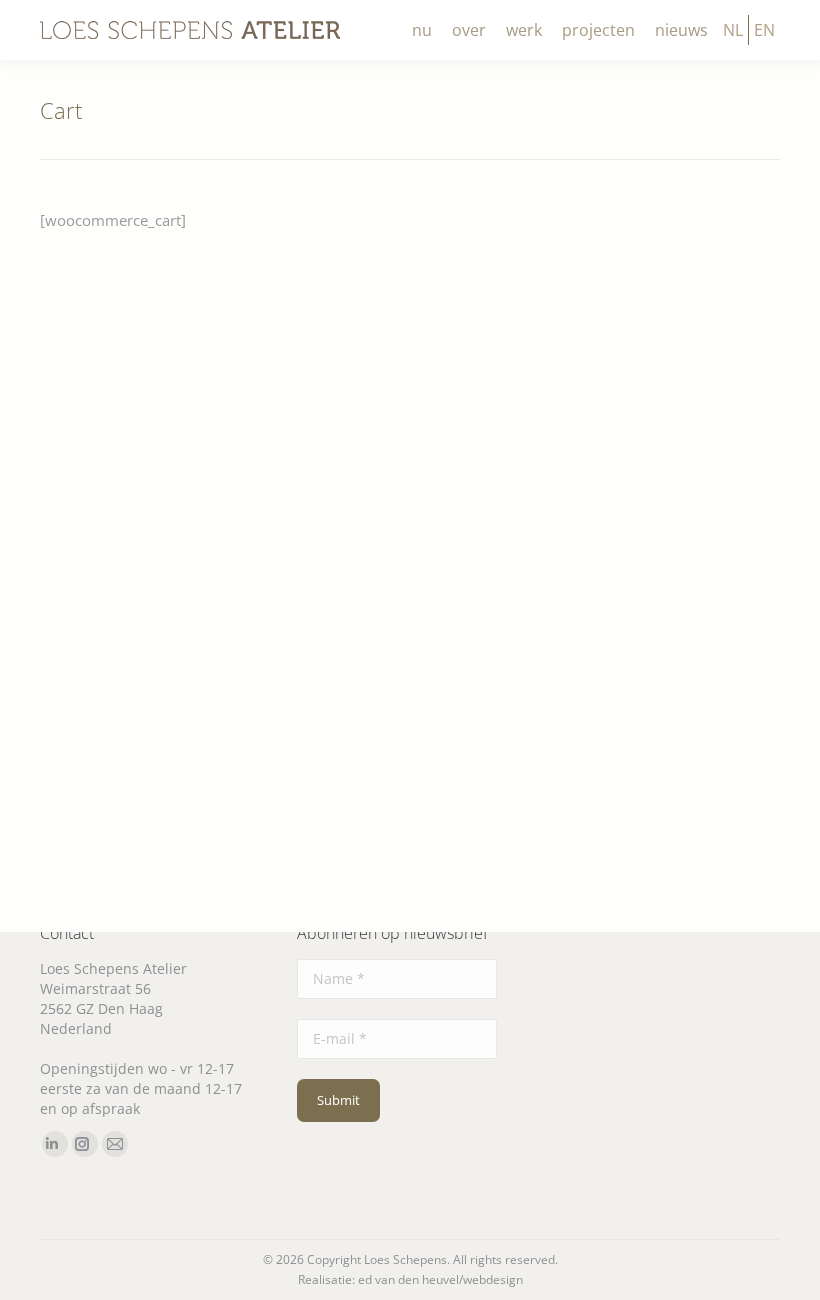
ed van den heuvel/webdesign (440, 1279)
